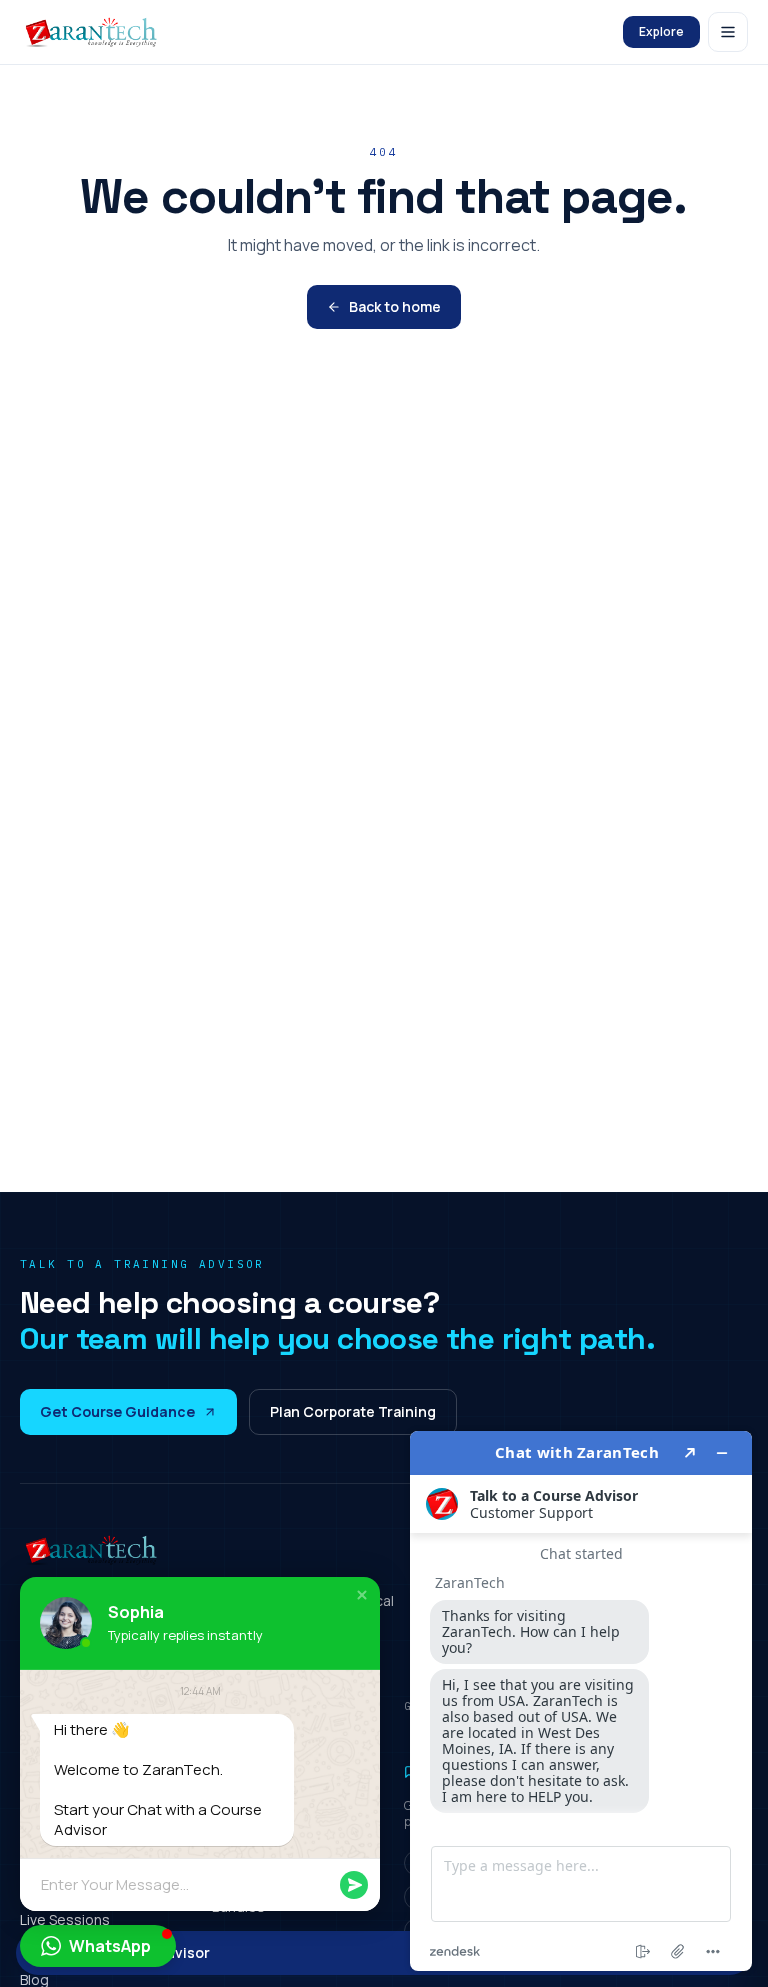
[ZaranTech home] (93, 32)
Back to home (395, 306)
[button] (362, 1595)
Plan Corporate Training (353, 1411)
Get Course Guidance (117, 1411)
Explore (661, 31)
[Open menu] (728, 32)
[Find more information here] (581, 1701)
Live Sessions (65, 1919)
